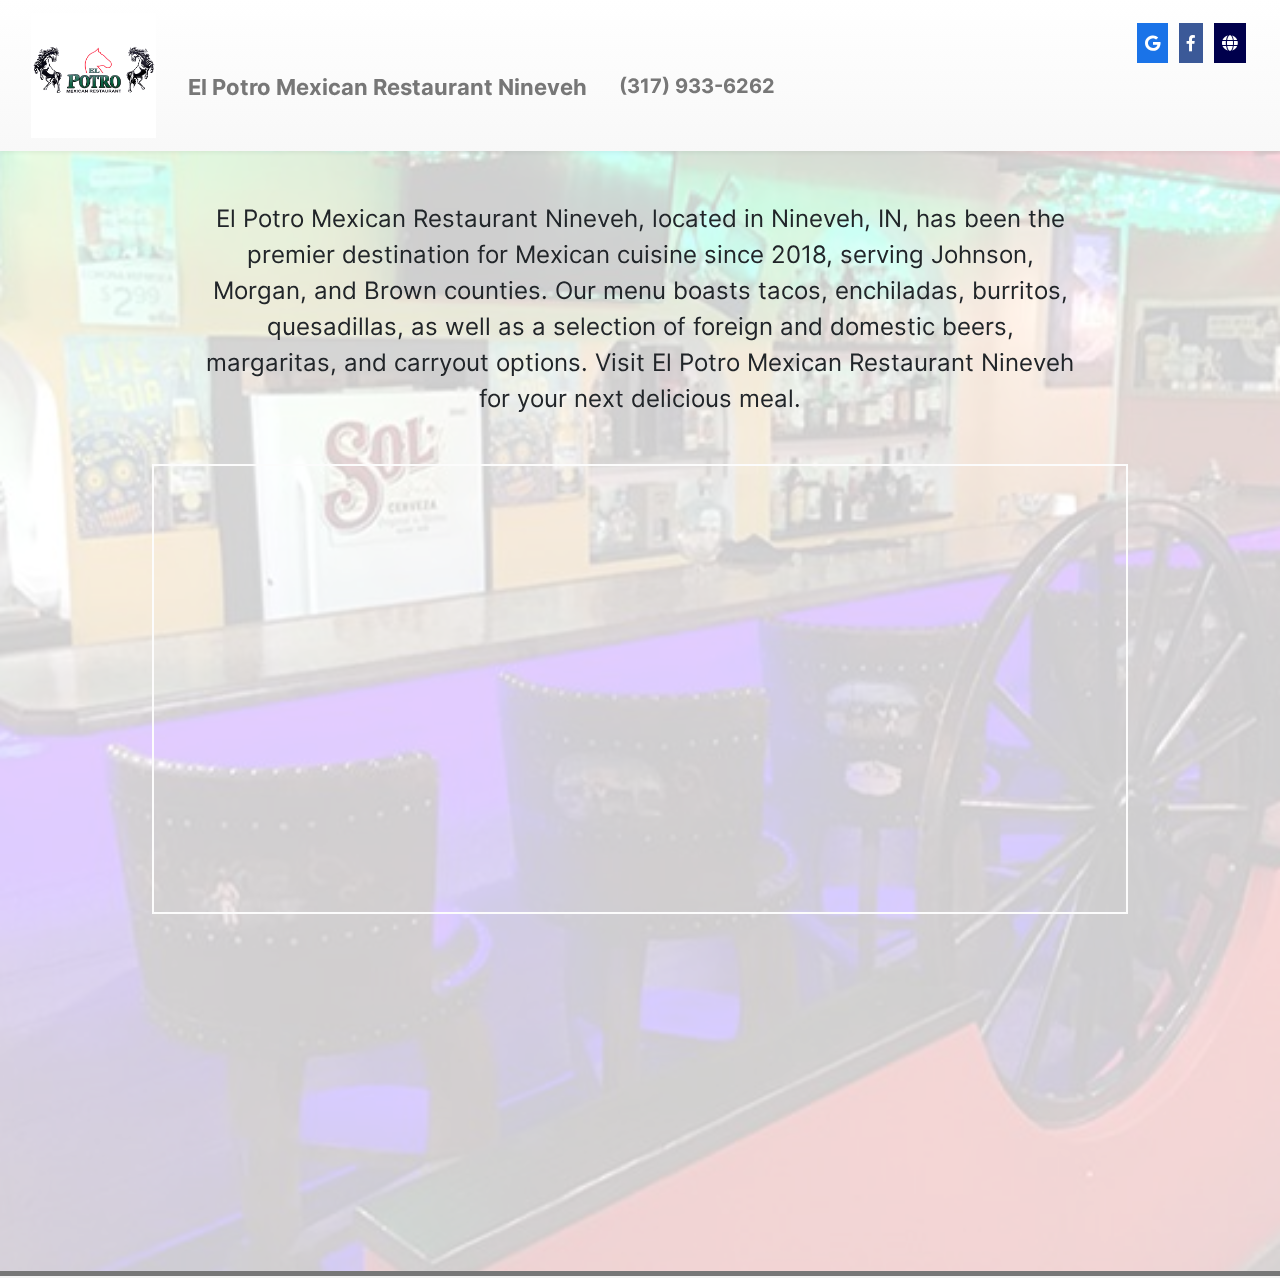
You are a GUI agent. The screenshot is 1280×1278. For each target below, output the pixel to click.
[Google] (1152, 43)
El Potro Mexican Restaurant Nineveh (387, 87)
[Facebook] (1191, 43)
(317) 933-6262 (697, 86)
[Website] (1230, 43)
